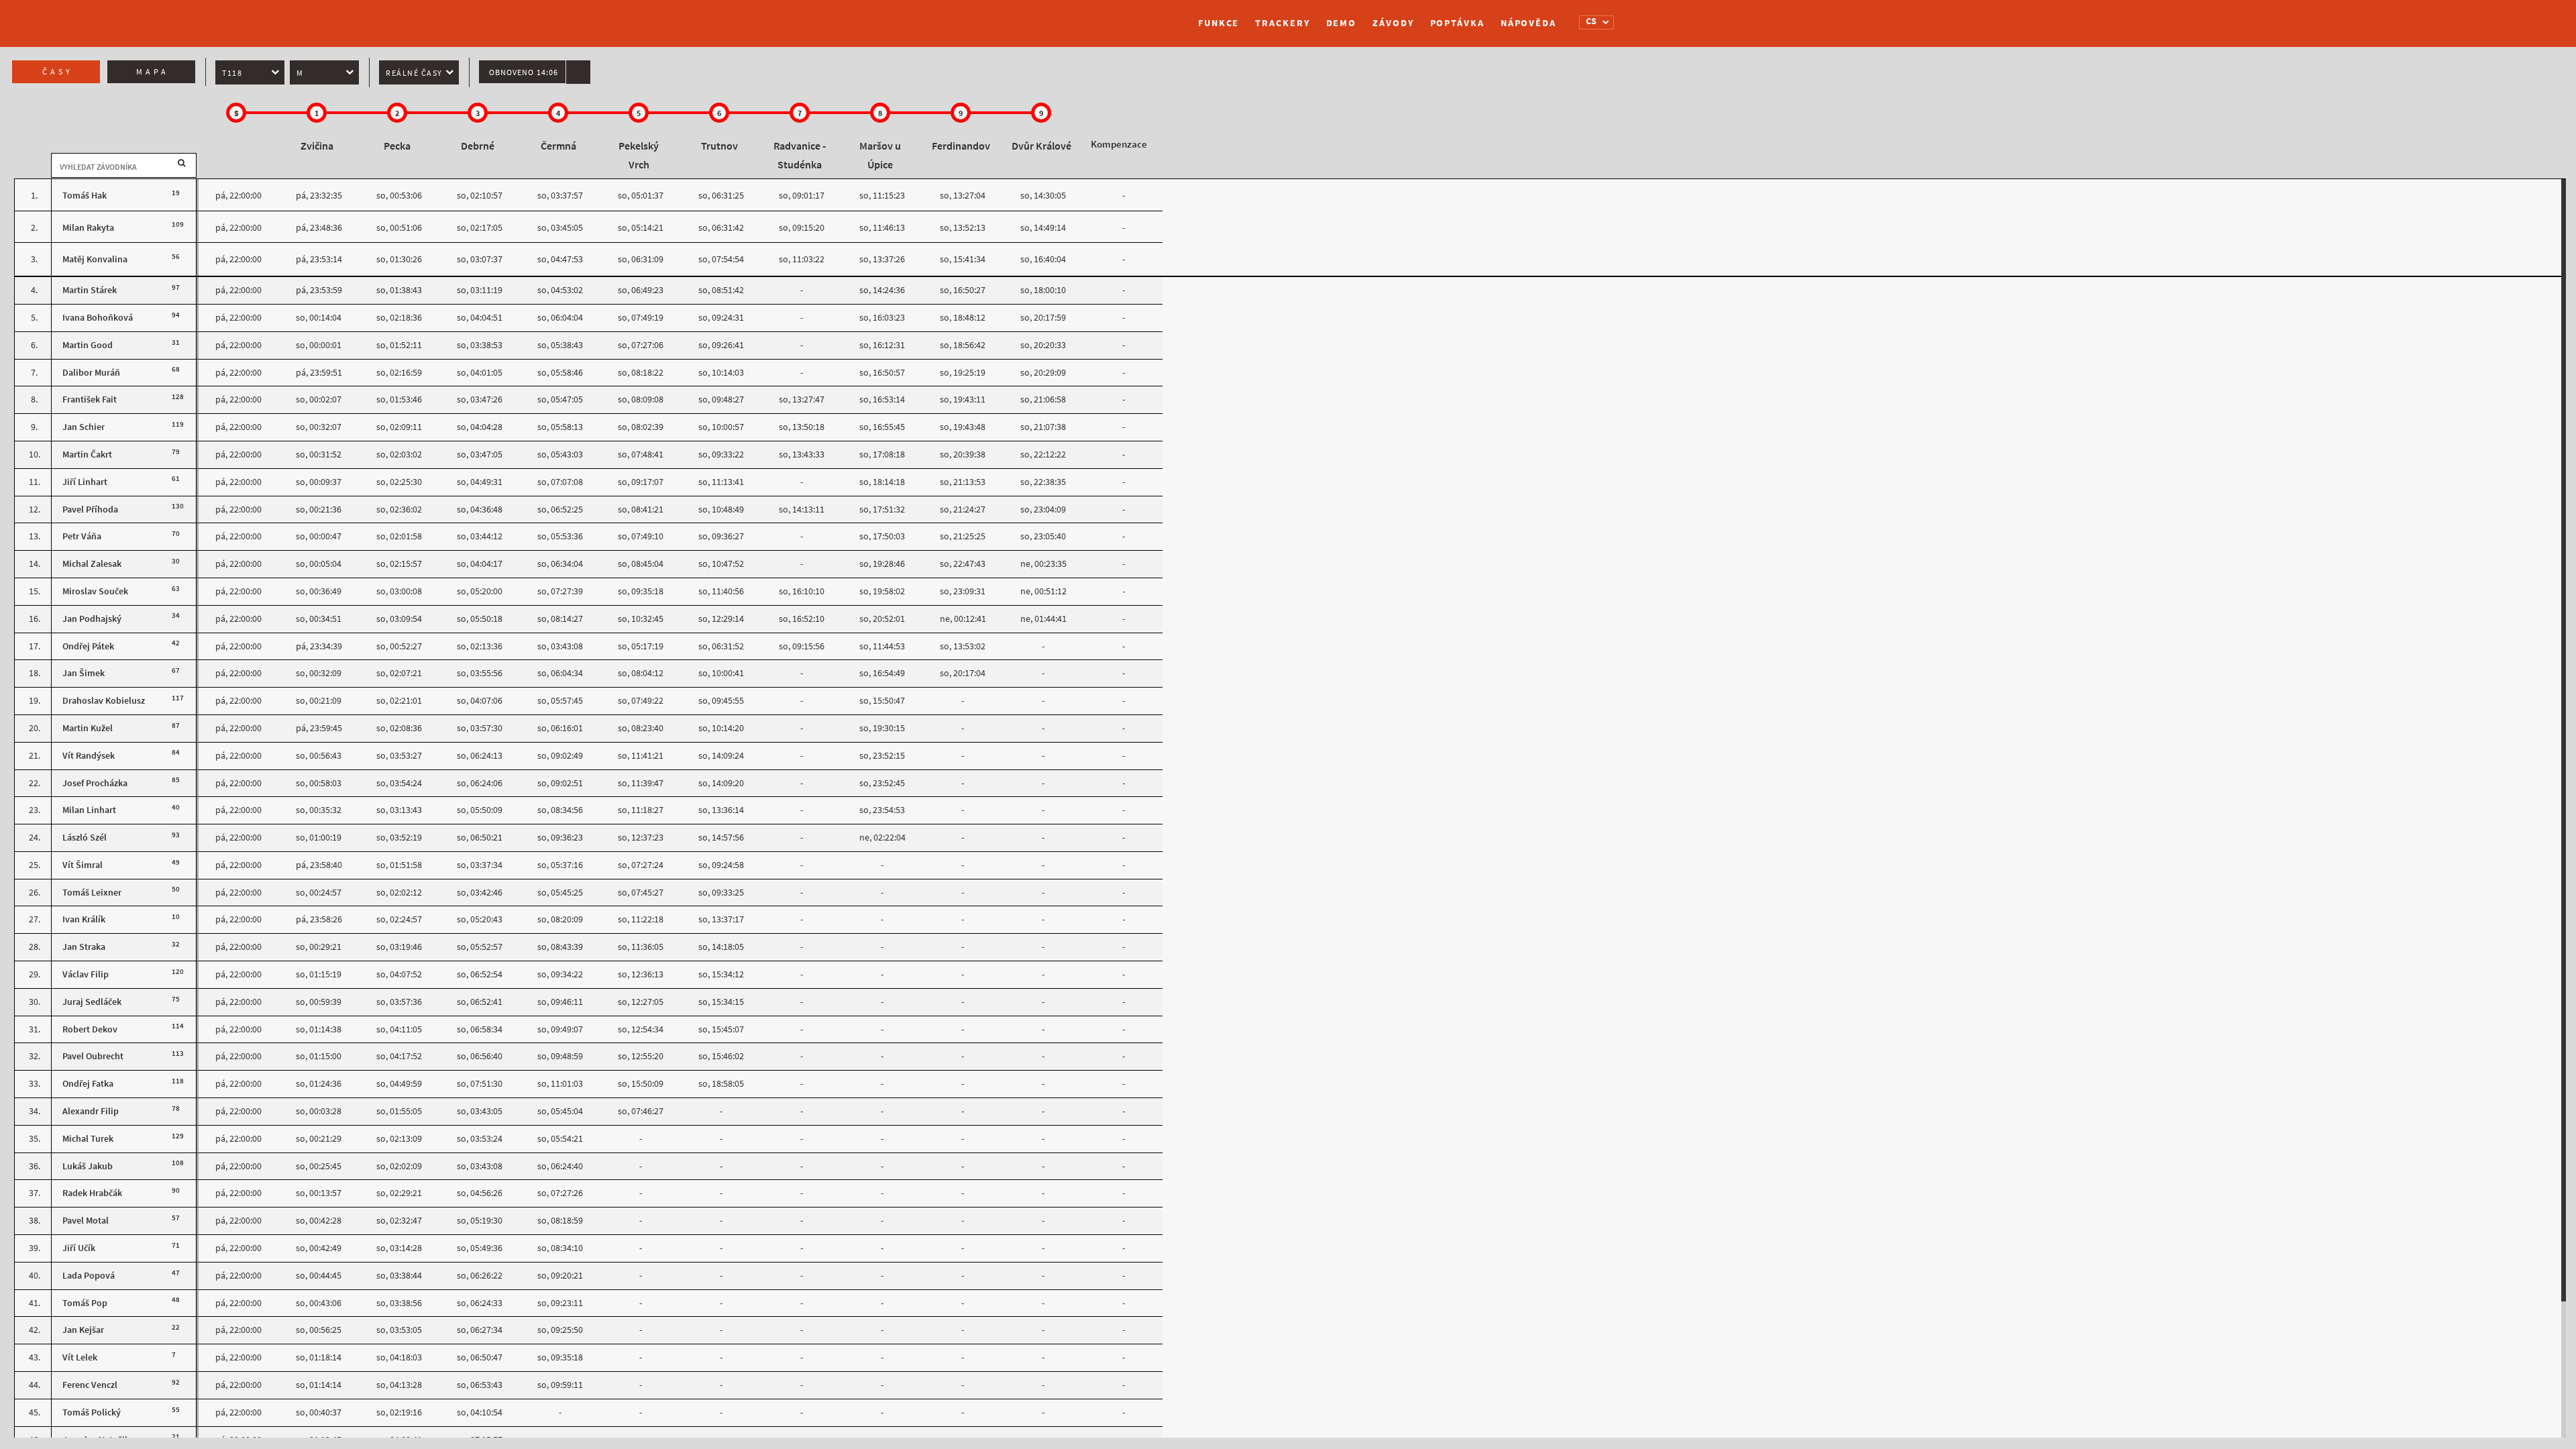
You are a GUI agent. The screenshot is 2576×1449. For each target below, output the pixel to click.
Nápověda (1528, 23)
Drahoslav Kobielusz (104, 701)
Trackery (1282, 23)
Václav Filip (86, 974)
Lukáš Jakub (88, 1166)
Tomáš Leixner (92, 893)
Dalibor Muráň (92, 373)
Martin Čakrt (87, 454)
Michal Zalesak (92, 564)
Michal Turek (88, 1139)
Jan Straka (84, 947)
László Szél (85, 838)
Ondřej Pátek (88, 646)
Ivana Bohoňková (98, 318)
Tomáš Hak (85, 196)
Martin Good (88, 345)
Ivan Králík (85, 919)
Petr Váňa (83, 536)
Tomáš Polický (92, 1412)
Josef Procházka (95, 783)
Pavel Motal (86, 1221)
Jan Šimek (84, 673)
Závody (1393, 23)
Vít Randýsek (89, 756)
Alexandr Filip (91, 1111)
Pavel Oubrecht (93, 1056)
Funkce (1219, 23)
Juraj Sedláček (92, 1002)
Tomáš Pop (85, 1303)
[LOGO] (1023, 17)
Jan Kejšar (83, 1330)
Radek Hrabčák (93, 1193)
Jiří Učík (79, 1248)
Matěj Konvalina (95, 259)
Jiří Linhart (85, 482)
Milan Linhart (90, 810)
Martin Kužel (88, 728)
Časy (58, 72)
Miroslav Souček (95, 591)
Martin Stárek (90, 290)
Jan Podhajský (92, 619)
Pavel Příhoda (90, 509)
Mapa (153, 72)
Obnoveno (524, 72)
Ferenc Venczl (90, 1385)
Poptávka (1457, 23)
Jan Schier (85, 427)
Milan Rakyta (88, 228)
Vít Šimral (83, 865)
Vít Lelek (80, 1357)
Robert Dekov (90, 1029)
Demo (1342, 23)
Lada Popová (89, 1276)
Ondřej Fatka (88, 1084)
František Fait (90, 399)
